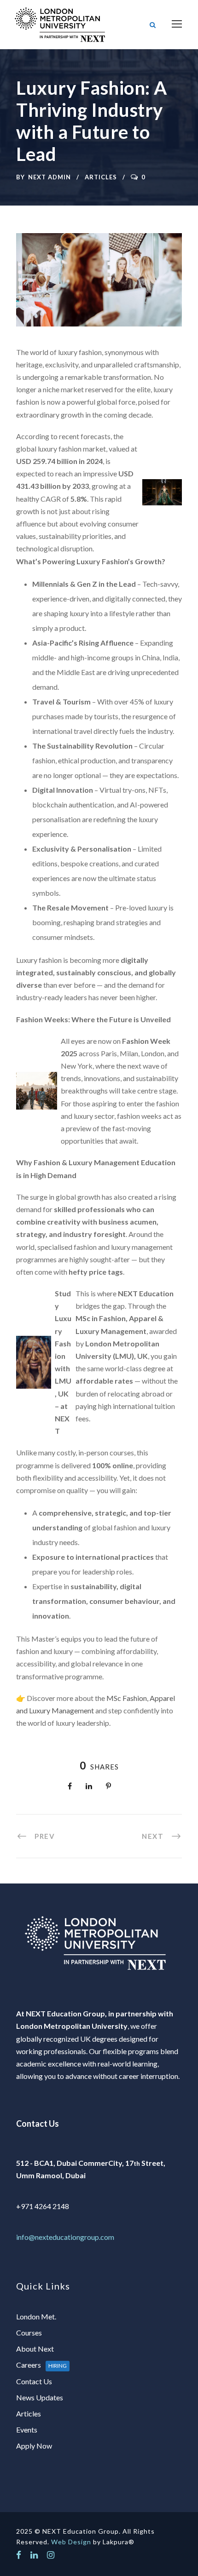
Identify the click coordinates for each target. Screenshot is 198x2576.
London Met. (36, 2316)
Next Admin (49, 177)
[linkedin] (34, 2555)
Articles (101, 177)
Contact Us (34, 2381)
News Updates (40, 2397)
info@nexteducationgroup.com (65, 2237)
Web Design (71, 2542)
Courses (29, 2333)
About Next (35, 2349)
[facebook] (19, 2555)
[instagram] (51, 2555)
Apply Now (34, 2446)
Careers (41, 2365)
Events (27, 2430)
